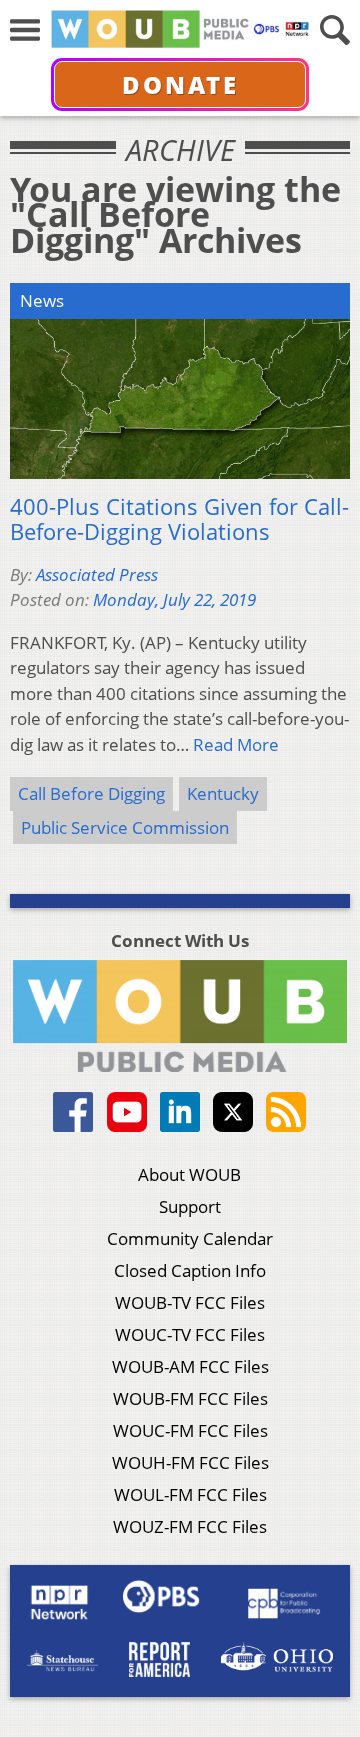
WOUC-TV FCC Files (190, 1334)
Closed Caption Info (190, 1270)
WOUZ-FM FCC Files (190, 1526)
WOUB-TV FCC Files (190, 1302)
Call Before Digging (91, 793)
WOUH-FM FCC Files (190, 1462)
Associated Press (97, 574)
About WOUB (189, 1174)
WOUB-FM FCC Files (190, 1398)
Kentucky (223, 793)
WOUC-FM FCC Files (190, 1430)
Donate (180, 84)
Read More (236, 744)
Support (190, 1206)
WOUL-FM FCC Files (190, 1494)
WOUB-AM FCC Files (190, 1366)
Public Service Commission (125, 827)
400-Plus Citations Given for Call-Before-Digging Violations (179, 519)
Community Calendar (190, 1238)
